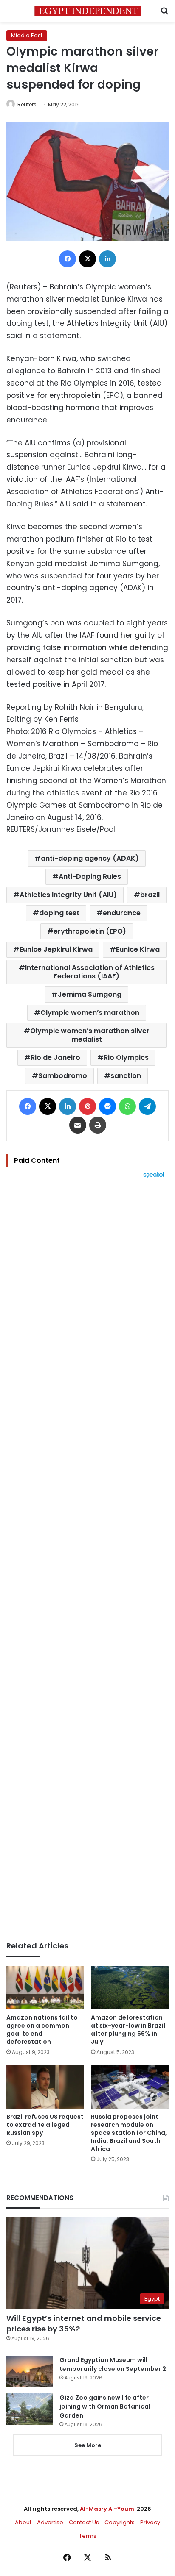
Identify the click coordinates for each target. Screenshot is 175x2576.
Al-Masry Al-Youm (107, 2509)
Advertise (50, 2522)
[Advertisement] (87, 1560)
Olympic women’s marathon (90, 1013)
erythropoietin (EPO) (90, 931)
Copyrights (120, 2522)
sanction (126, 1076)
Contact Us (84, 2522)
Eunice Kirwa (138, 949)
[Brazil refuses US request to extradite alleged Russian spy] (45, 2087)
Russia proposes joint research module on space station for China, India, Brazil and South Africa (129, 2133)
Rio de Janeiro (55, 1057)
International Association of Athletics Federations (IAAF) (90, 972)
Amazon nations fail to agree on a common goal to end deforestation (42, 2030)
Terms (88, 2536)
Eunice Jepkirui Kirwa (56, 949)
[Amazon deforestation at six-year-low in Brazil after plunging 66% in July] (130, 1988)
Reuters (27, 104)
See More (88, 2445)
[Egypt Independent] (87, 11)
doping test (59, 913)
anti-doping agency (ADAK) (90, 858)
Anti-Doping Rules (90, 877)
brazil (150, 895)
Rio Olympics (126, 1057)
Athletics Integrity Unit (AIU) (68, 895)
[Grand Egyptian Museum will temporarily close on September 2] (30, 2372)
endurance (122, 913)
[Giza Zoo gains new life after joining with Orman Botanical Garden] (30, 2409)
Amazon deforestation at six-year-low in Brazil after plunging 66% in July (128, 2030)
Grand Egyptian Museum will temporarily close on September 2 (113, 2364)
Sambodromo (63, 1076)
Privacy (150, 2522)
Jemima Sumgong (90, 994)
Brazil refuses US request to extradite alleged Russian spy (45, 2125)
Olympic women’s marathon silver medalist (90, 1035)
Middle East (27, 35)
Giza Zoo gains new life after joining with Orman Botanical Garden (105, 2406)
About (23, 2522)
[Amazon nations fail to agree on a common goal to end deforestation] (45, 1988)
